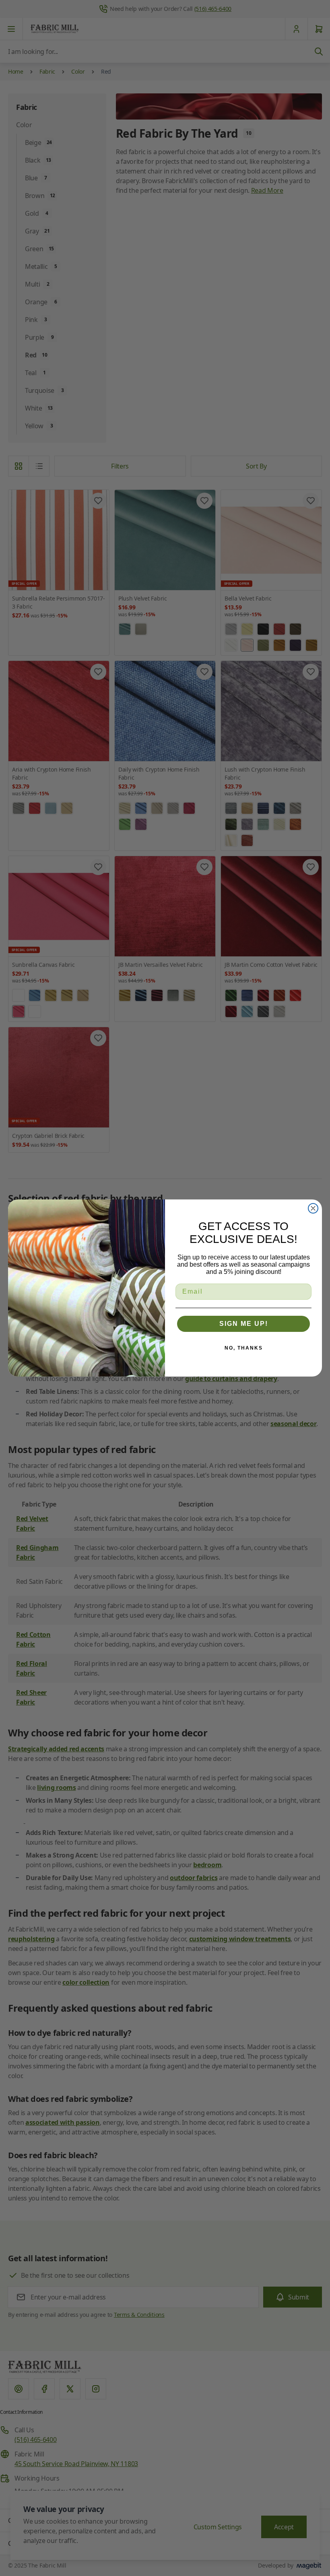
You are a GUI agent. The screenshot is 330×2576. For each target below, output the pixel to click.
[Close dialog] (313, 1208)
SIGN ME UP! (244, 1324)
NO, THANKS (244, 1348)
